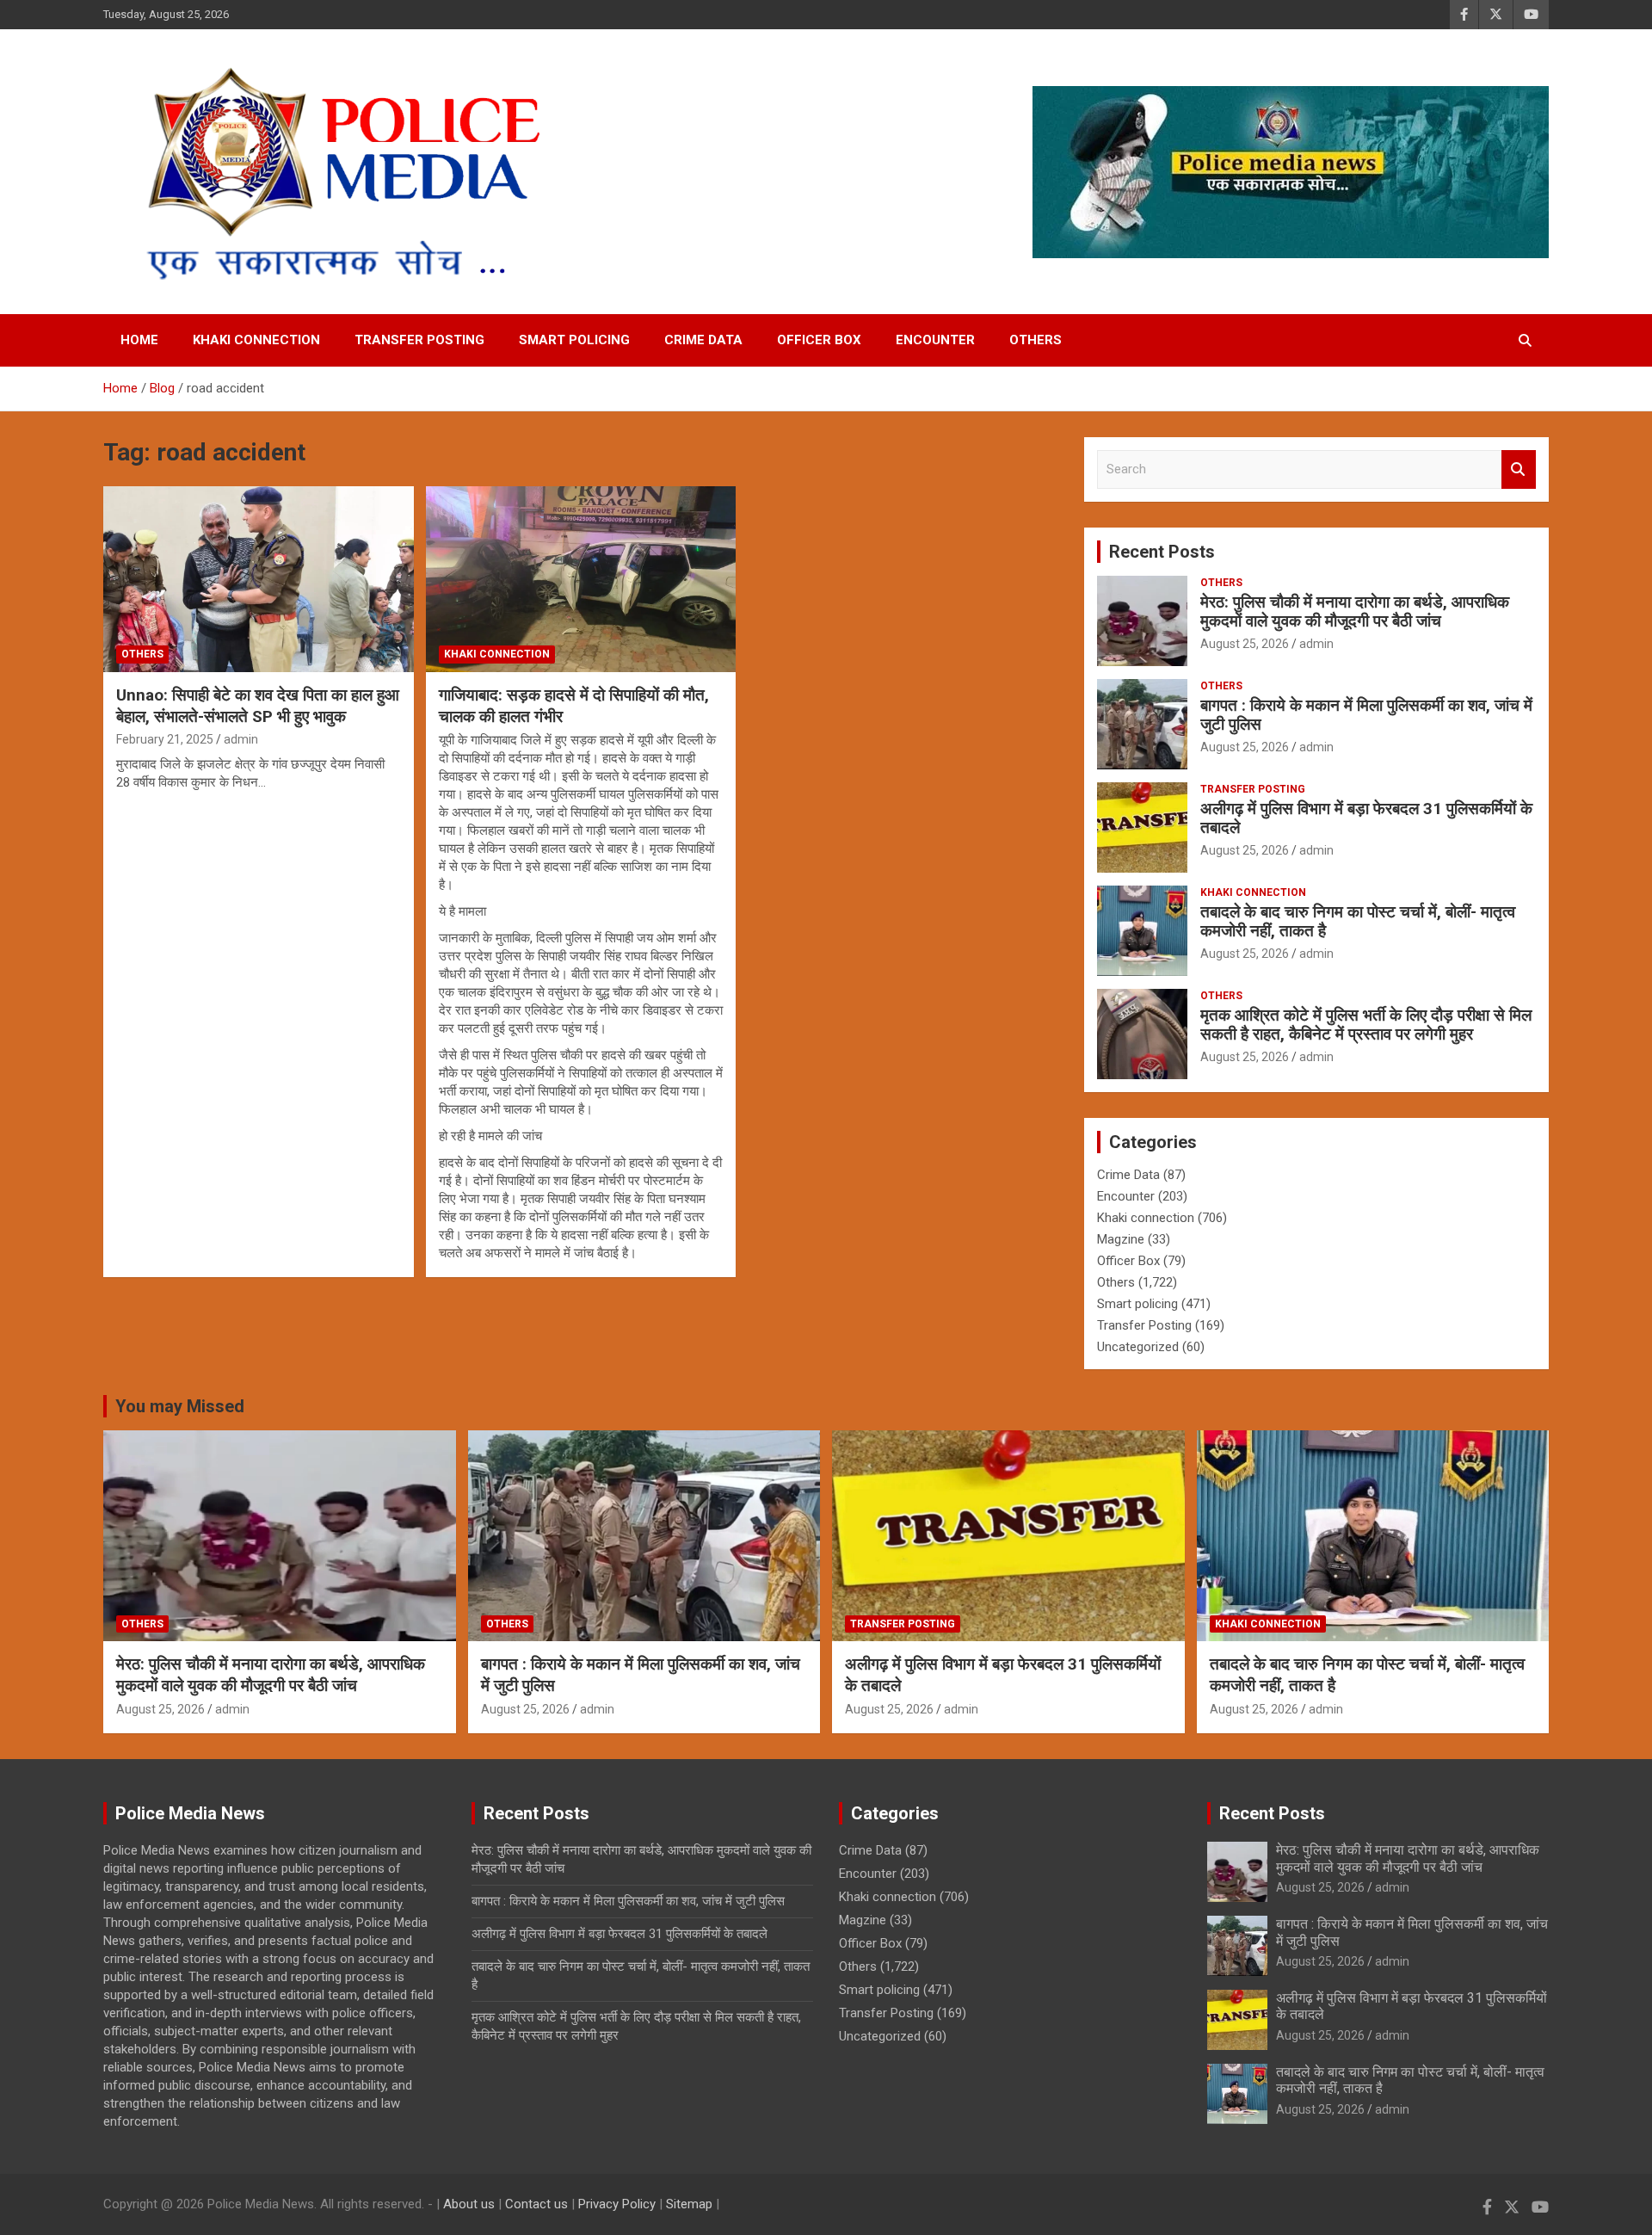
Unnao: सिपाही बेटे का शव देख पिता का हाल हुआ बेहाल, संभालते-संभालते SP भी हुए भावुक (258, 706)
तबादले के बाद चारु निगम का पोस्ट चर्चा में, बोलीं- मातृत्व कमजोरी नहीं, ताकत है (1358, 922)
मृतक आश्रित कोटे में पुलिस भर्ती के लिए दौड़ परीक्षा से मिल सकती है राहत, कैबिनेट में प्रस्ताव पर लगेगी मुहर (1366, 1025)
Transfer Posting (419, 340)
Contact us (536, 2204)
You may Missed (180, 1406)
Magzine (1121, 1239)
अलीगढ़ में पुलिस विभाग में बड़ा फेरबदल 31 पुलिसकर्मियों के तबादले (1366, 818)
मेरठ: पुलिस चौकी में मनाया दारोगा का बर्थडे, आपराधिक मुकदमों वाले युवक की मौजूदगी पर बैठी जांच (1355, 612)
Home (139, 340)
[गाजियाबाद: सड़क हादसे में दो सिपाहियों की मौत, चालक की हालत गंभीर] (581, 579)
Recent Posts (1162, 552)
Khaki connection (256, 340)
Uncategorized (1138, 1347)
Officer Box (819, 340)
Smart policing (574, 340)
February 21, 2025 (165, 739)
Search (1519, 469)
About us (469, 2204)
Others (1036, 340)
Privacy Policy (617, 2204)
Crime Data (703, 340)
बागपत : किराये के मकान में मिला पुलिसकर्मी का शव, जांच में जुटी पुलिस (1366, 715)
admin (241, 739)
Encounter (935, 340)
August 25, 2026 (1245, 644)
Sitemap (689, 2204)
